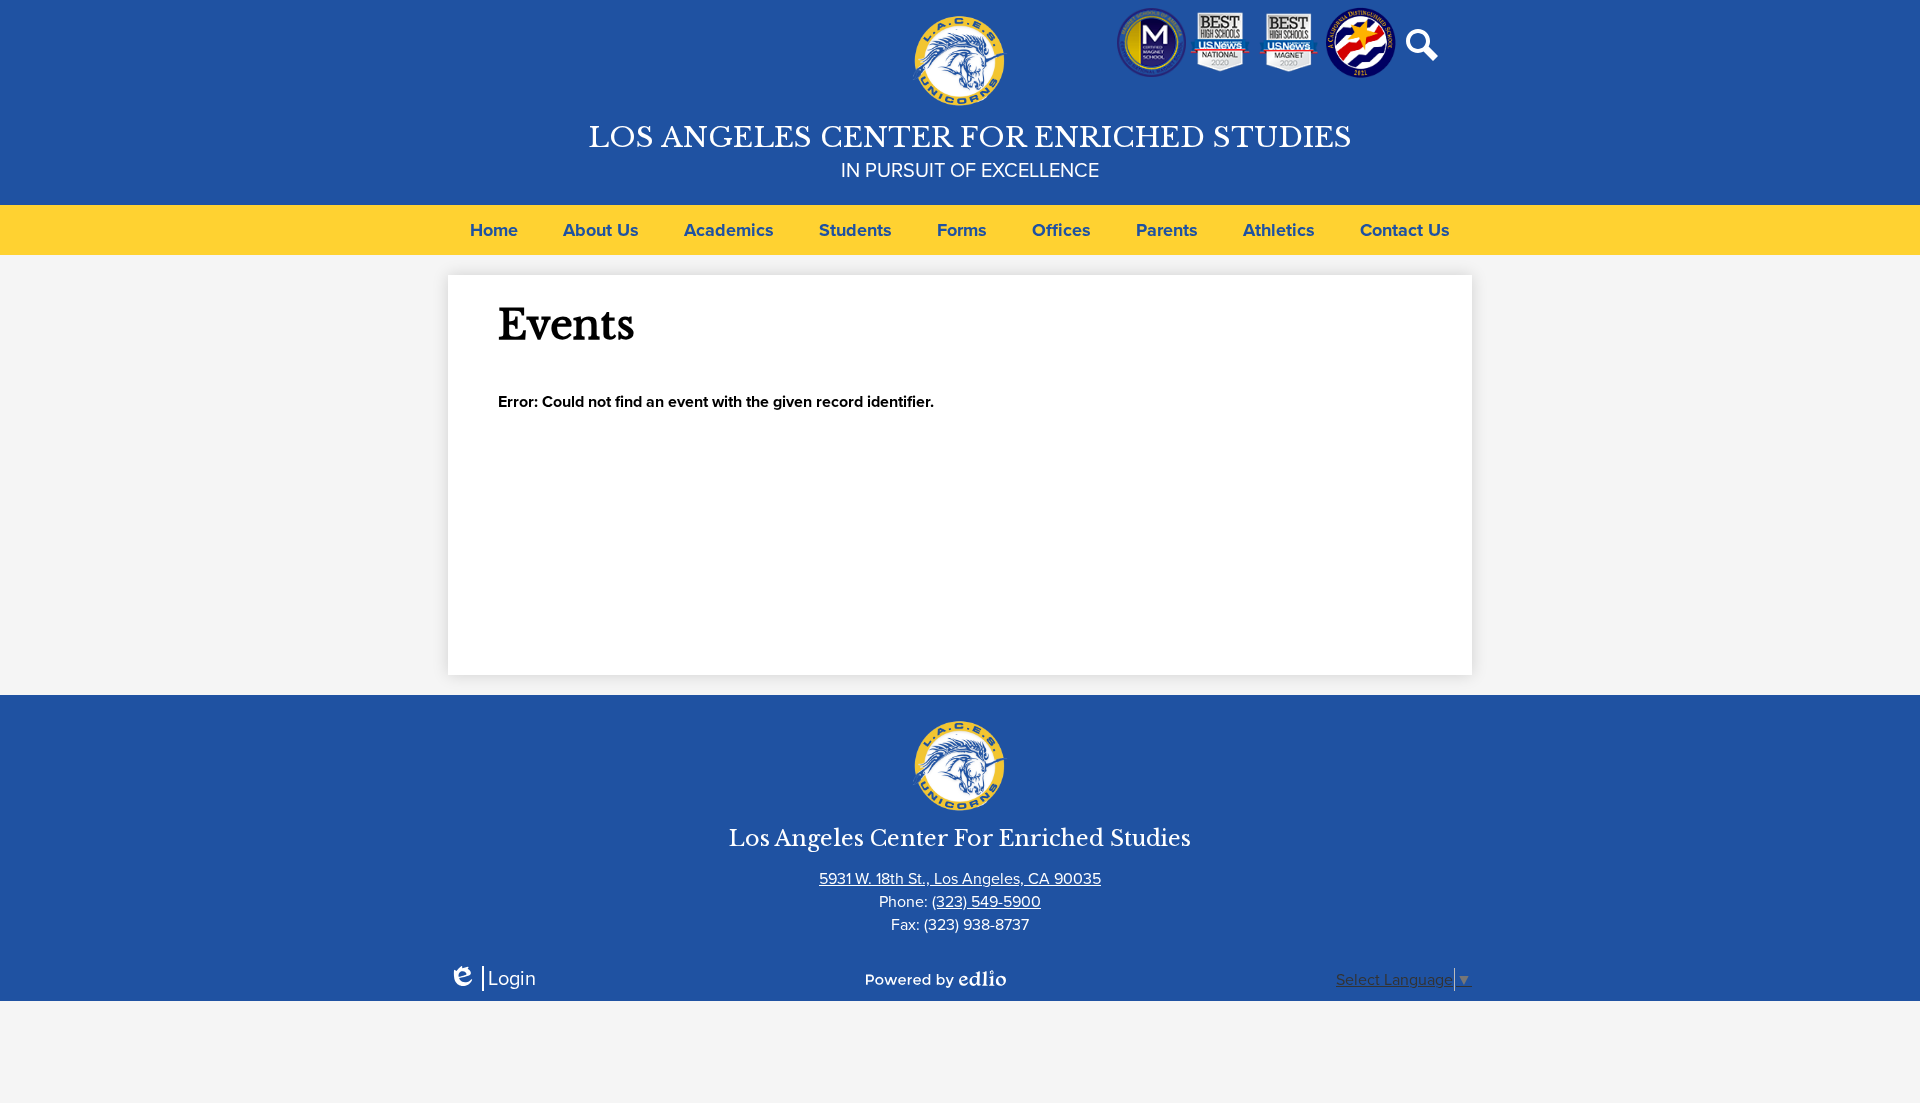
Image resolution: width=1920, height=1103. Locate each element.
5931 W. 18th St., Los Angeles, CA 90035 (960, 878)
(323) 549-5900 (986, 901)
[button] (601, 230)
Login (492, 978)
